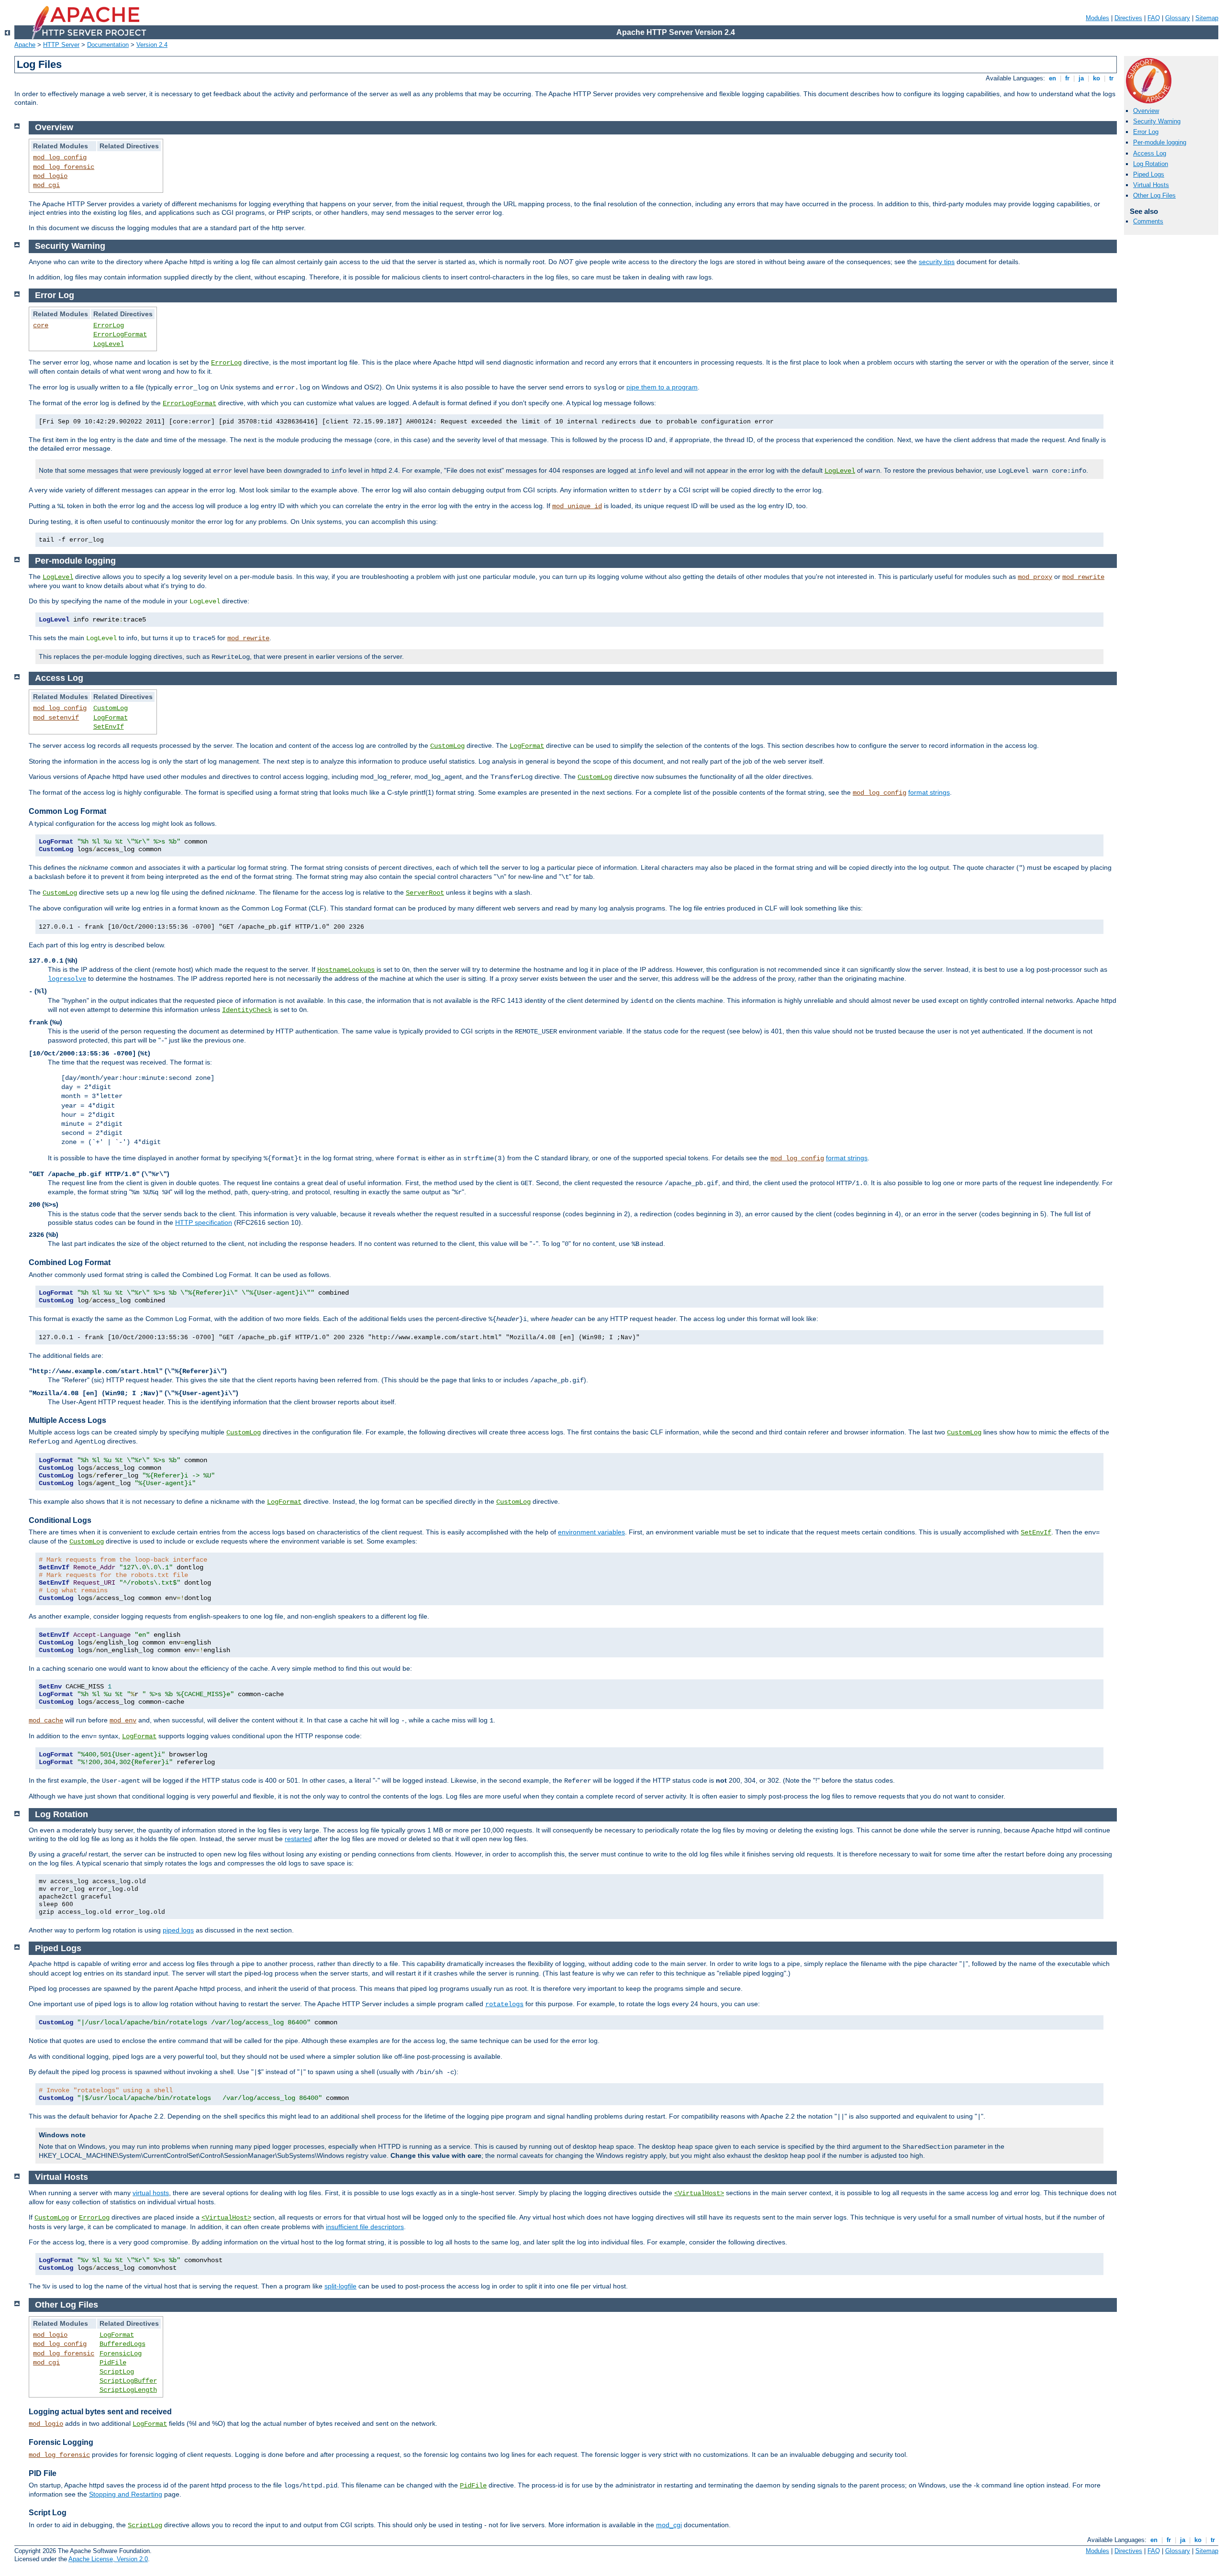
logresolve (67, 979)
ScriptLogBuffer (128, 2381)
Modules (1097, 18)
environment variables (591, 1532)
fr (1067, 78)
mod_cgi (46, 185)
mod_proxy (1035, 577)
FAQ (1154, 18)
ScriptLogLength (128, 2390)
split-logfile (340, 2286)
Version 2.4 (152, 45)
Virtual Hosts (1151, 185)
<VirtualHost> (699, 2193)
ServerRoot (425, 893)
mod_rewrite (1083, 577)
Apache (25, 45)
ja (1081, 78)
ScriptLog (117, 2372)
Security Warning (1157, 121)
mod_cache (46, 1721)
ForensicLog (121, 2354)
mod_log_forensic (64, 167)
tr (1111, 78)
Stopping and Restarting (126, 2494)
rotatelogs (504, 2004)
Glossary (1178, 18)
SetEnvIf (109, 727)
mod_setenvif (56, 718)
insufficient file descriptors (365, 2227)
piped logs (178, 1930)
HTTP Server (61, 45)
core (41, 325)
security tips (937, 262)
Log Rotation (1151, 164)
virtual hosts (151, 2193)
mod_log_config (60, 157)
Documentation (108, 45)
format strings (929, 792)
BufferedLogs (122, 2344)
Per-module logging (1160, 142)
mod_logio (50, 176)
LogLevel (109, 344)
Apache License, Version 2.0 (108, 2559)
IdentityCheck (247, 1010)
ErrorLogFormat (120, 334)
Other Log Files (1154, 195)
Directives (1128, 18)
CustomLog (111, 708)
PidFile (113, 2363)
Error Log (1146, 132)
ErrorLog (109, 325)
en (1052, 78)
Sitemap (1207, 18)
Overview (1146, 111)
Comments (1148, 221)
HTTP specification (204, 1222)
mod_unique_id (577, 506)
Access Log (1150, 153)
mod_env (123, 1721)
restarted (298, 1839)
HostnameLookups (346, 970)
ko (1097, 78)
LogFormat (111, 718)
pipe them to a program (662, 387)
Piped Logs (1149, 174)
